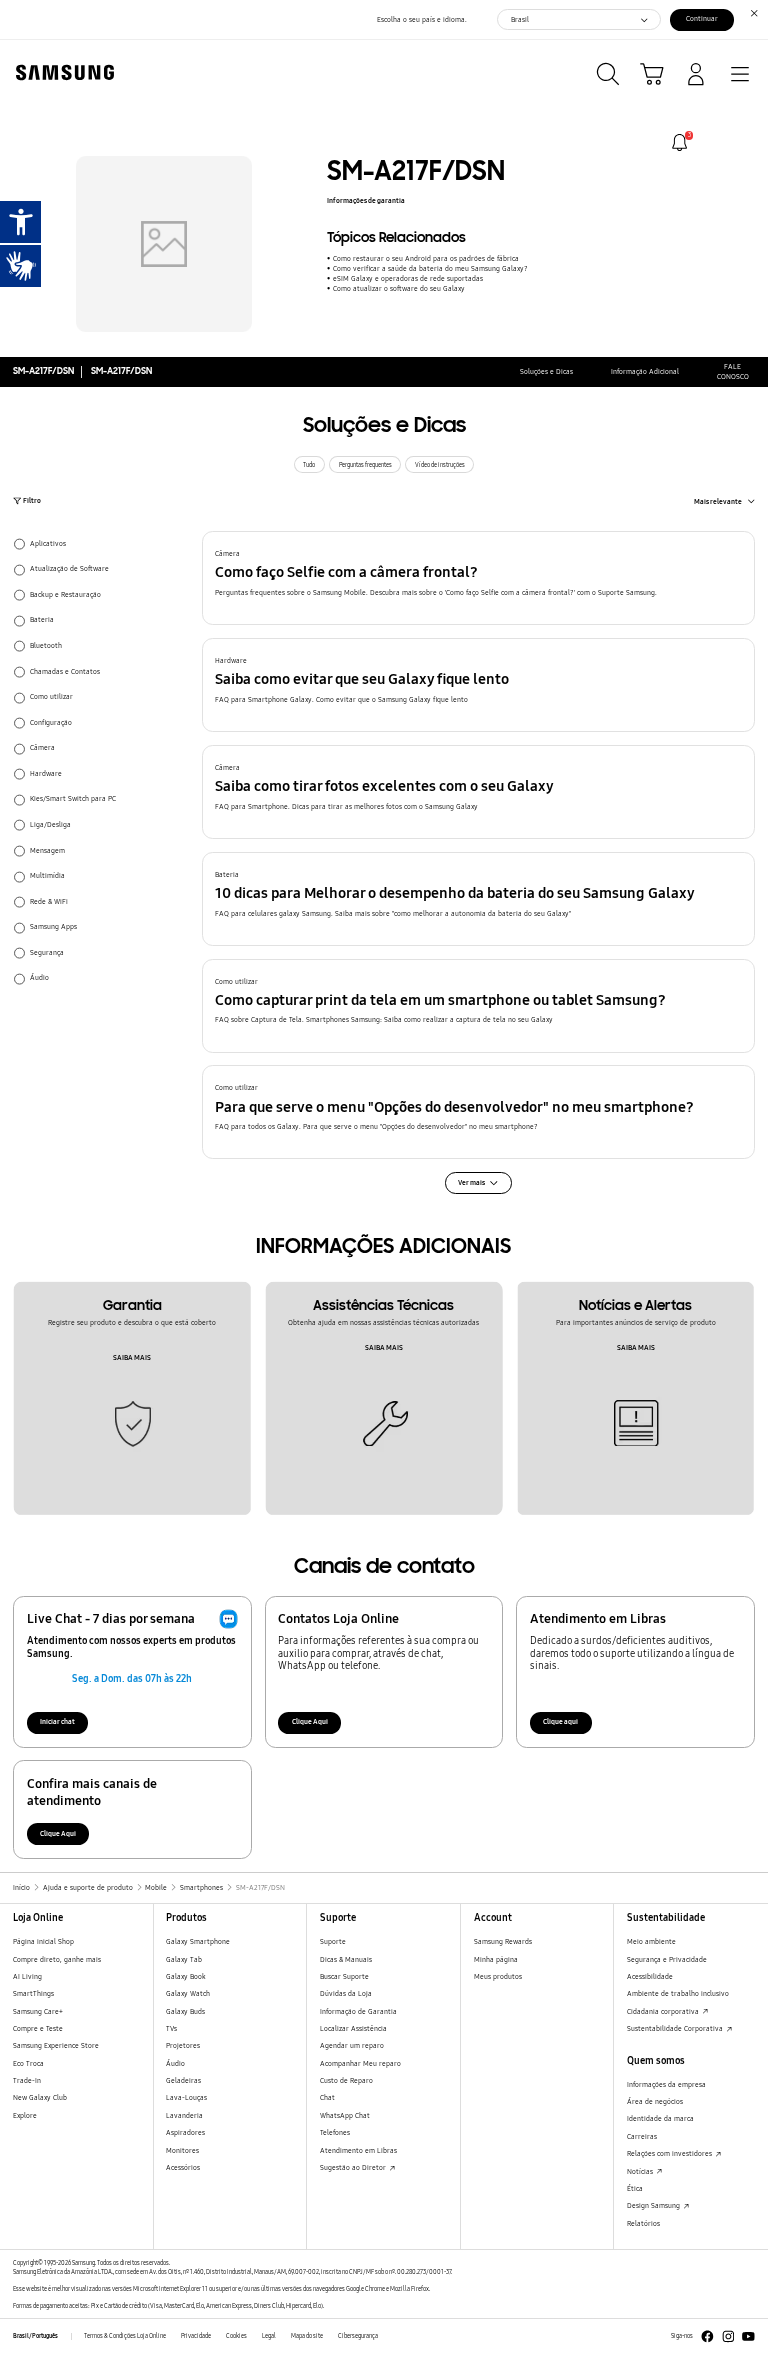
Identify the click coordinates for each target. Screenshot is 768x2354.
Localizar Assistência (353, 2028)
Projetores (183, 2045)
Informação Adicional (645, 371)
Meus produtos (498, 1976)
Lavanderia (184, 2115)
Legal (269, 2336)
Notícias (641, 2171)
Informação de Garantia (358, 2011)
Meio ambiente (651, 1941)
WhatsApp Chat (345, 2115)
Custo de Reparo (346, 2080)
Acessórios (183, 2167)
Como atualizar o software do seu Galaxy (398, 288)
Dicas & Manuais (346, 1959)
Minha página (496, 1959)
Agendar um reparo (352, 2045)
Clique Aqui (310, 1721)
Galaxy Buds (185, 2011)
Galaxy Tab (184, 1959)
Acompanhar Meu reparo (360, 2063)
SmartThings (33, 1993)
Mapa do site (307, 2336)
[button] (479, 578)
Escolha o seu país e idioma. (422, 19)
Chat (327, 2097)
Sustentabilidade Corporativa (676, 2028)
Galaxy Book (186, 1976)
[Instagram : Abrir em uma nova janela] (728, 2336)
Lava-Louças (186, 2097)
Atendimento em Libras (358, 2150)
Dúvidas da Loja (346, 1993)
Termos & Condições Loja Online (125, 2336)
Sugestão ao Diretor (354, 2167)
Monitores (182, 2150)
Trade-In (27, 2080)
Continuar (702, 18)
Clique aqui (560, 1721)
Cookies (236, 2336)
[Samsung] (61, 72)
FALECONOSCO (733, 371)
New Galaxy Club (40, 2097)
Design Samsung (654, 2205)
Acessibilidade (650, 1976)
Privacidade (196, 2336)
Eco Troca (28, 2063)
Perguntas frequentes (365, 465)
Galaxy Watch (188, 1993)
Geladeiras (183, 2080)
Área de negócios (655, 2101)
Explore (25, 2115)
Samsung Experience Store (56, 2045)
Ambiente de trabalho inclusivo (678, 1993)
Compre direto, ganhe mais (57, 1959)
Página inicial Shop (43, 1941)
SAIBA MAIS (132, 1357)
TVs (171, 2028)
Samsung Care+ (38, 2011)
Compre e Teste (38, 2028)
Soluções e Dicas (546, 371)
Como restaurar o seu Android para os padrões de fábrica (425, 258)
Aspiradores (185, 2132)
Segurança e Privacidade (667, 1959)
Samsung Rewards (503, 1941)
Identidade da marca (660, 2118)
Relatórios (643, 2223)
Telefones (335, 2132)
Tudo (309, 465)
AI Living (27, 1976)
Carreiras (642, 2136)
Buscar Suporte (344, 1976)
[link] (679, 142)
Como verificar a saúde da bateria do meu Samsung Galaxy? (430, 268)
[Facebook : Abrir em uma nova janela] (707, 2336)
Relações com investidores (670, 2153)
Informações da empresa (666, 2084)
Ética (635, 2188)
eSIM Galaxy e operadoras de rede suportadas (407, 278)
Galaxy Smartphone (198, 1941)
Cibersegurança (358, 2336)
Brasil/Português (35, 2336)
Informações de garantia (366, 200)
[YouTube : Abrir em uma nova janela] (748, 2336)
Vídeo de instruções (440, 465)
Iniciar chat (57, 1721)
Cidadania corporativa (664, 2011)
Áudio (175, 2063)
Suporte (333, 1941)
